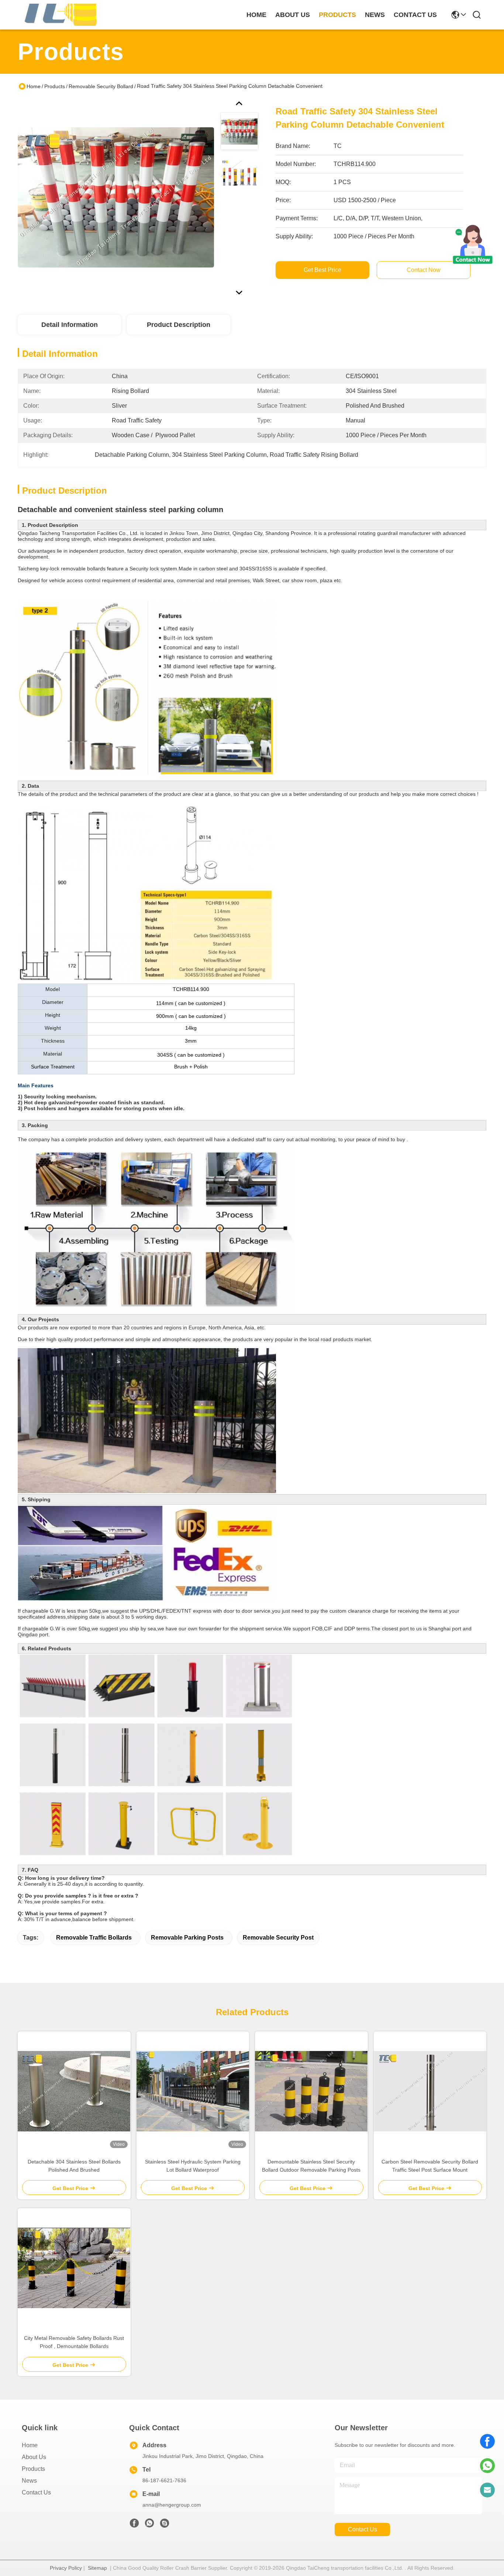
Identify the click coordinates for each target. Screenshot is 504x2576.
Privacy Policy (66, 2568)
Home (256, 15)
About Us (34, 2457)
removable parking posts (187, 1938)
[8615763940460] (487, 2466)
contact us (415, 15)
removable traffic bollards (94, 1938)
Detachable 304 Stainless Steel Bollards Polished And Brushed (74, 2166)
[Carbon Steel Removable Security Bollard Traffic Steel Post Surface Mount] (430, 2091)
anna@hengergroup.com (172, 2505)
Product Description (179, 325)
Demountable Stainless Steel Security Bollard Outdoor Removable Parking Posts (311, 2166)
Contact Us (36, 2492)
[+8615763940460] (165, 2525)
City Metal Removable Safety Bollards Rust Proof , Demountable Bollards (74, 2342)
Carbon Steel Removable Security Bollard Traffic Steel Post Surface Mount (430, 2166)
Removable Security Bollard (101, 86)
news (375, 15)
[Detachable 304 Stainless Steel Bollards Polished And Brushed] (74, 2091)
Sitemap (97, 2568)
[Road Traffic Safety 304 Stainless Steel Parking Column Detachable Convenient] (116, 197)
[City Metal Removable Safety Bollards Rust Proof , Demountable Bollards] (74, 2268)
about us (293, 15)
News (29, 2481)
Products (55, 86)
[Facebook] (487, 2441)
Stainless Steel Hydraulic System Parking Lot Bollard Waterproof (193, 2166)
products (337, 15)
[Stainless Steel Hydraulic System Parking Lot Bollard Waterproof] (193, 2091)
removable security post (278, 1938)
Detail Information (70, 325)
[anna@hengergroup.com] (487, 2490)
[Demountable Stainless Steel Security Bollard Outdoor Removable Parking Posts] (311, 2091)
